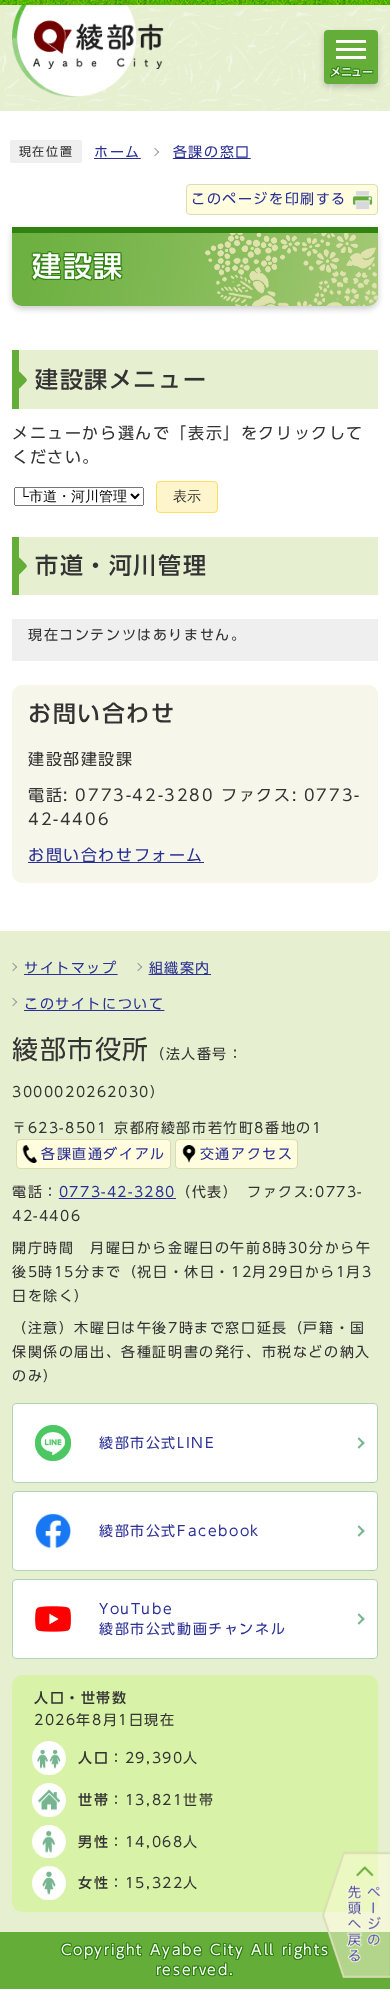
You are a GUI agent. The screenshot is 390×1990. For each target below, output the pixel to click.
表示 (187, 496)
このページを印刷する (269, 199)
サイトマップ (71, 968)
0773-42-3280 (117, 1192)
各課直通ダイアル (103, 1154)
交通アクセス (247, 1154)
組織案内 (180, 968)
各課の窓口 (212, 152)
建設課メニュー (121, 379)
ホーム (117, 152)
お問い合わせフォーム (116, 855)
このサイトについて (94, 1004)
